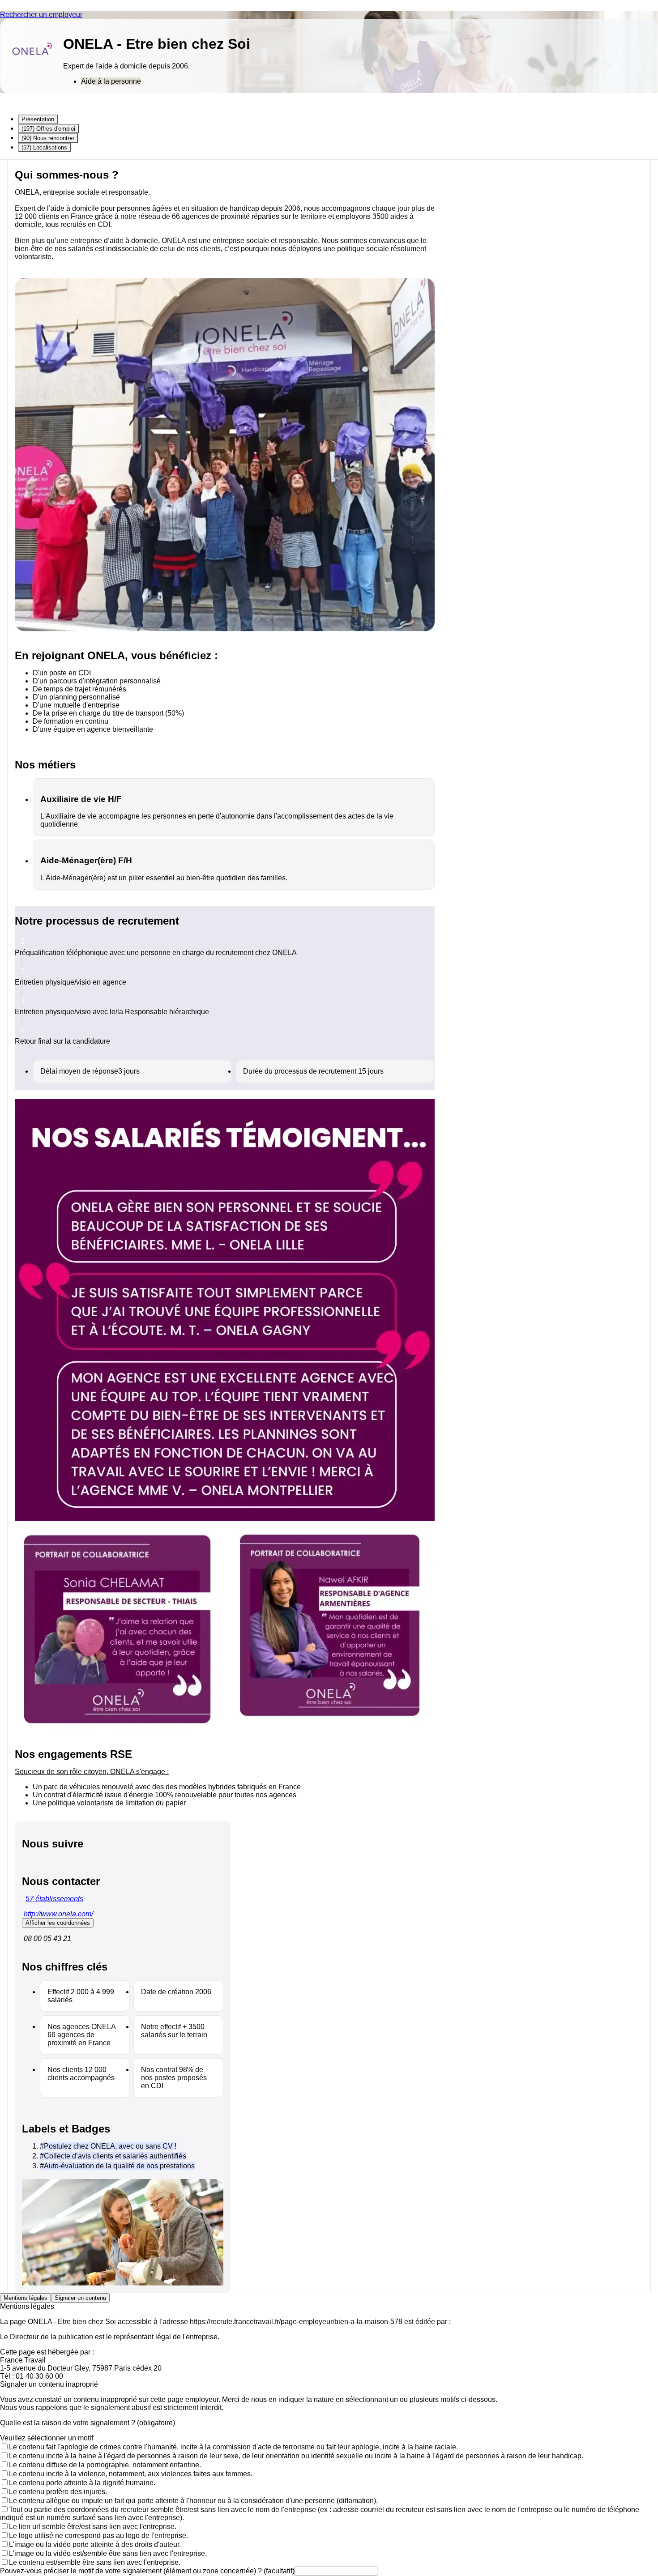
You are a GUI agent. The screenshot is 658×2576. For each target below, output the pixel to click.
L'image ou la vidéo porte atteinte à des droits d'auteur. (95, 2544)
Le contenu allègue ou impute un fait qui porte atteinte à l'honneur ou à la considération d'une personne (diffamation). (193, 2501)
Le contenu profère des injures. (58, 2492)
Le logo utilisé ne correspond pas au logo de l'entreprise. (98, 2535)
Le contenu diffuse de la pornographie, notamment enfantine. (105, 2465)
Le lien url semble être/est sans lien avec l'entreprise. (93, 2527)
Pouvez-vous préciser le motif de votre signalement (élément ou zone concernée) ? (147, 2571)
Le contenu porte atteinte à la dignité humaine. (82, 2483)
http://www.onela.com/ (58, 1914)
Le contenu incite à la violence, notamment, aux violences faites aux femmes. (131, 2474)
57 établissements (54, 1899)
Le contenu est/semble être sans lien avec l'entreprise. (95, 2562)
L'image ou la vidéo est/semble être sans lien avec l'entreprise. (108, 2553)
